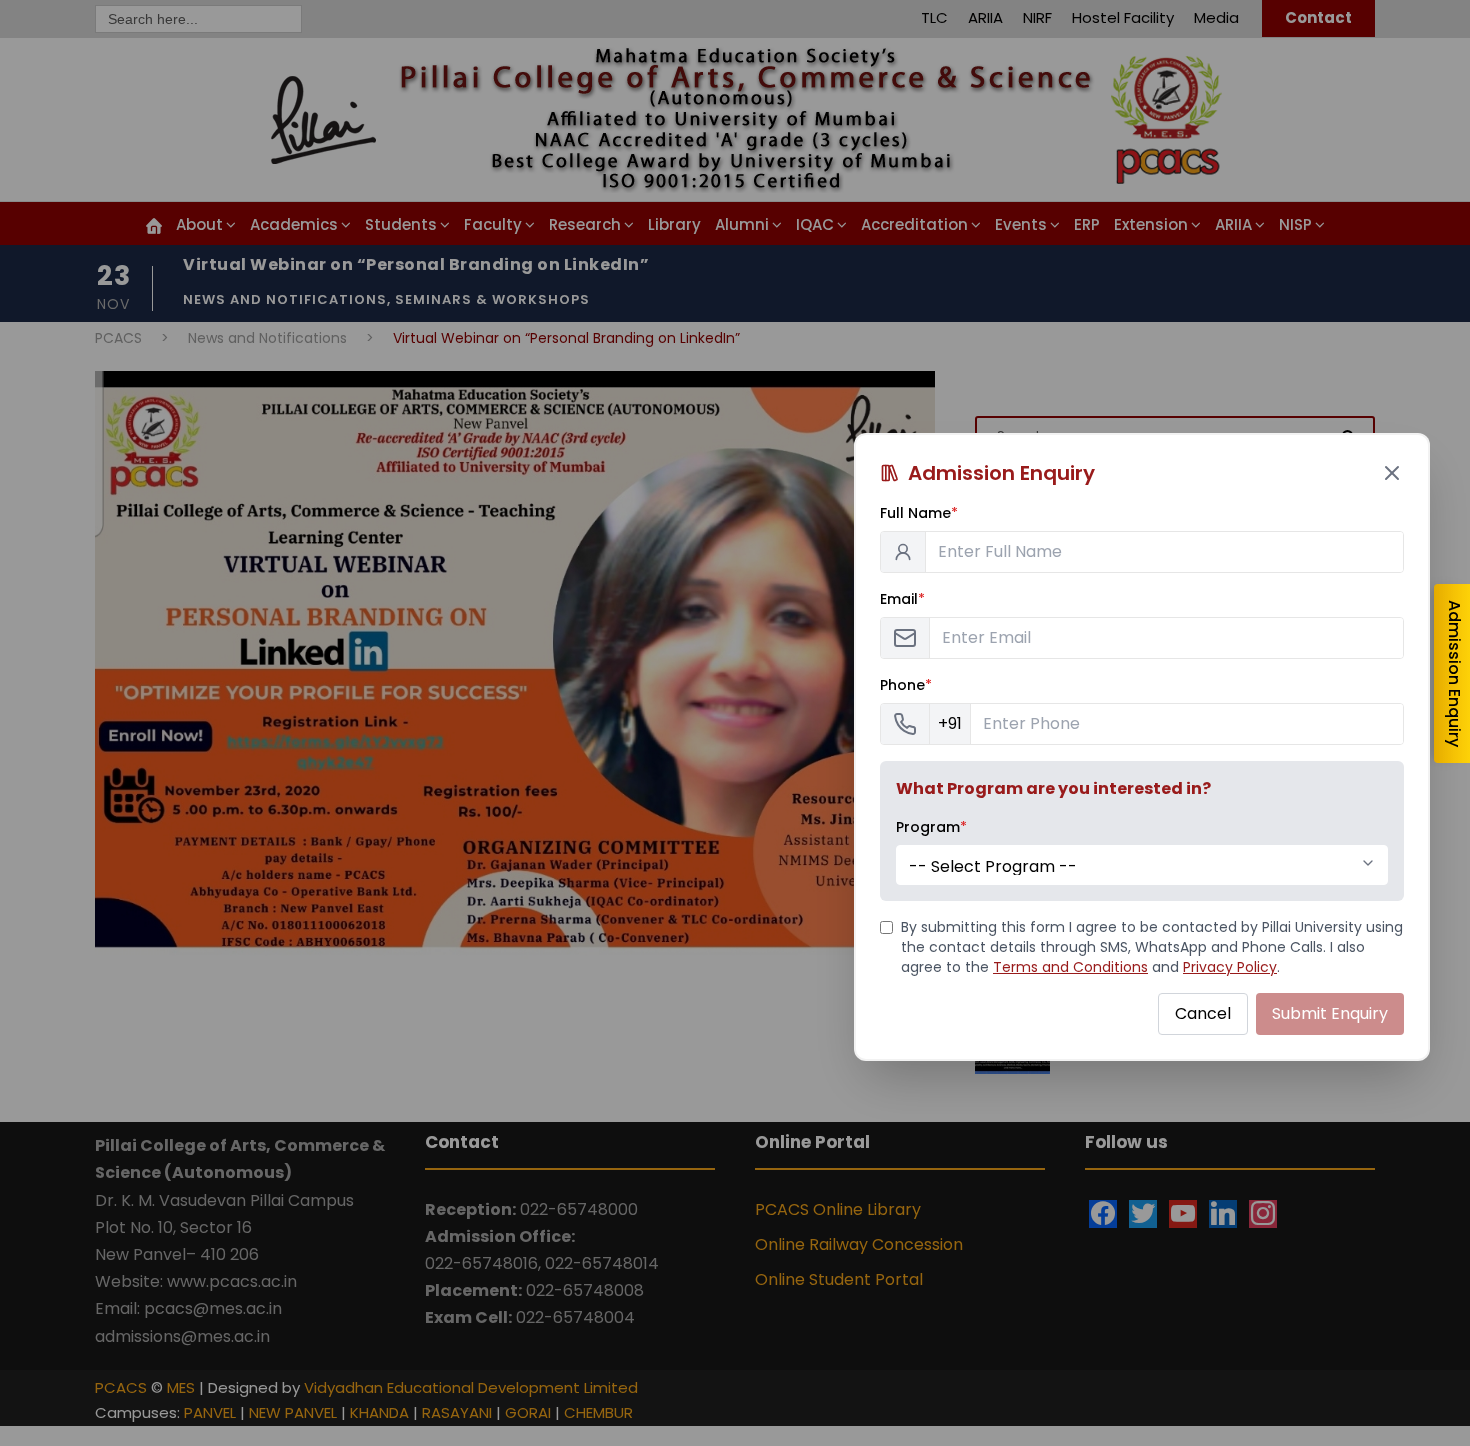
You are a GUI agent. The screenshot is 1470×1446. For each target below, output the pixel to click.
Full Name (919, 513)
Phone (906, 685)
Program (931, 827)
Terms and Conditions (1070, 967)
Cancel (1203, 1013)
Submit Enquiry (1330, 1013)
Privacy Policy (1230, 967)
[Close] (1392, 473)
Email (902, 599)
